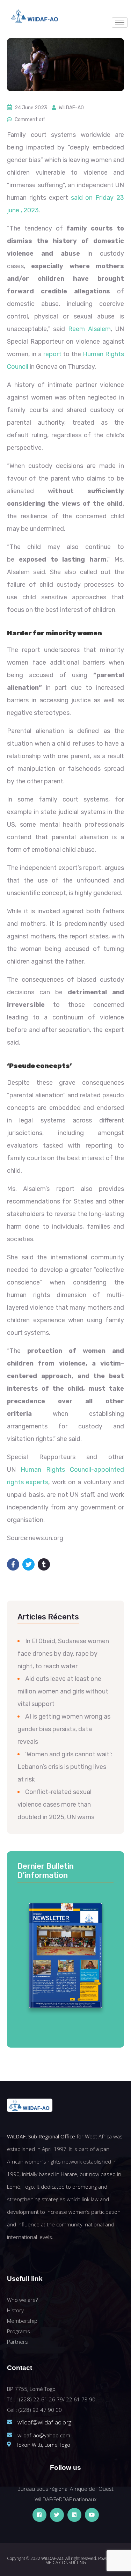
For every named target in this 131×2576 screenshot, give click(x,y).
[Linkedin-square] (74, 2515)
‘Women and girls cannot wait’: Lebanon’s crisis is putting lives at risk (65, 1767)
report (52, 354)
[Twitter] (57, 2515)
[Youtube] (92, 2515)
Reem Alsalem (89, 329)
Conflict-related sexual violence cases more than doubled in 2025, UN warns (56, 1805)
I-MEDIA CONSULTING (85, 2560)
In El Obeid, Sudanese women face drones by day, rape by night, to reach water (63, 1654)
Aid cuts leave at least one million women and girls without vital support (63, 1691)
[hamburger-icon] (120, 23)
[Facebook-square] (39, 2515)
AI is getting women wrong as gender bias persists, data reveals (64, 1729)
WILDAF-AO (71, 108)
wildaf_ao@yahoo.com (44, 2435)
